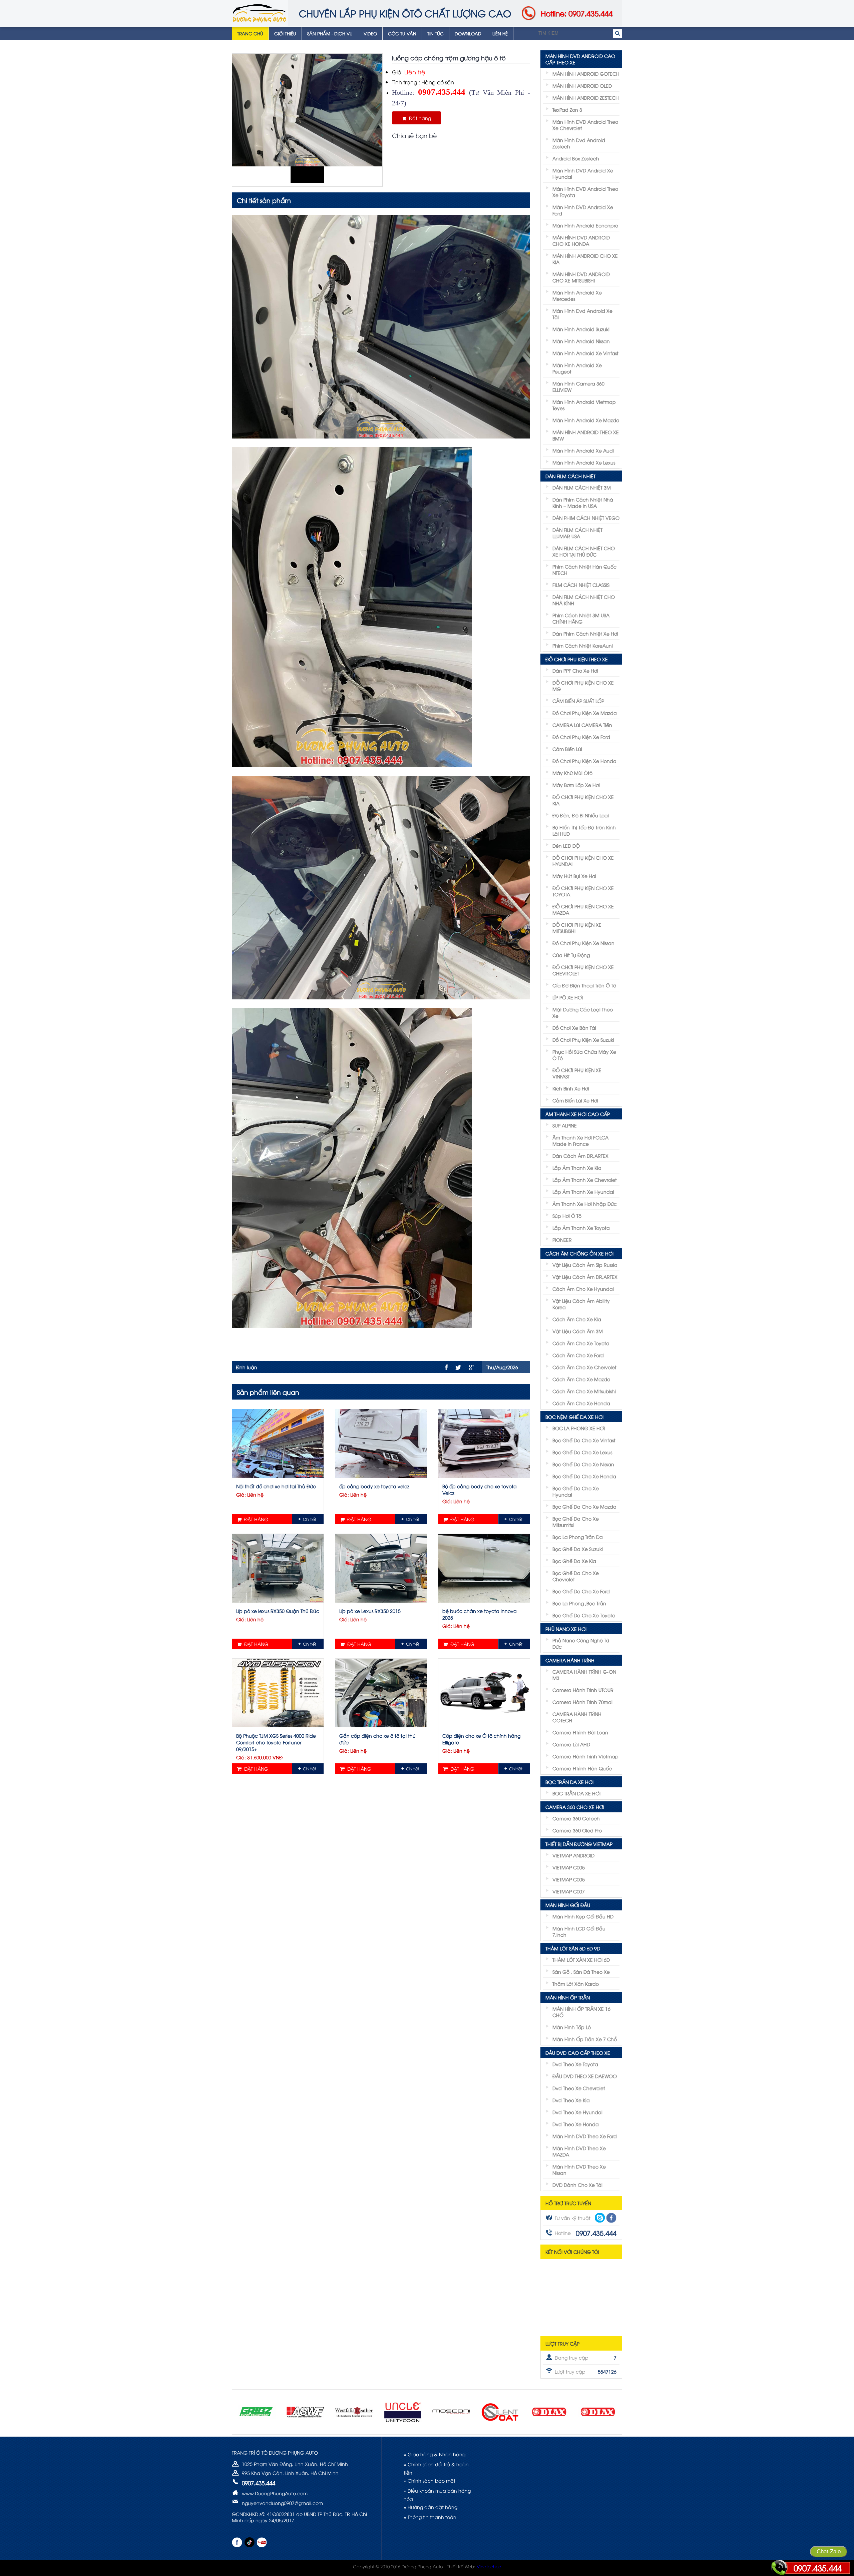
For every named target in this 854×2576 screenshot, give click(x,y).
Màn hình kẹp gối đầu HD (583, 1916)
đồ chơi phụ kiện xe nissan (583, 943)
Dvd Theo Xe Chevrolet (579, 2088)
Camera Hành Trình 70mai (582, 1702)
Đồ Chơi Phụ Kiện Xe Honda (584, 761)
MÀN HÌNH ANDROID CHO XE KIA (585, 259)
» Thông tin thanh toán (430, 2517)
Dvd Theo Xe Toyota (575, 2064)
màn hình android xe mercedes (577, 295)
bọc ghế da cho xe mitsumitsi (576, 1522)
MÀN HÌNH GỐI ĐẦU (568, 1905)
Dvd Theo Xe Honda (576, 2124)
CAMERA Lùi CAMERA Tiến (582, 725)
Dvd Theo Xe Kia (571, 2100)
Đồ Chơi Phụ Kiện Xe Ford (581, 737)
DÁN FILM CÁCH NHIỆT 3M (582, 487)
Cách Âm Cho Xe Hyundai (583, 1289)
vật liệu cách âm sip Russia (585, 1265)
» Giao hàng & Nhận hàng (435, 2454)
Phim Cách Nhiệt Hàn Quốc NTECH (584, 570)
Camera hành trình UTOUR (583, 1690)
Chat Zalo (829, 2551)
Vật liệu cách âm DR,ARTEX (585, 1277)
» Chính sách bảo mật (430, 2480)
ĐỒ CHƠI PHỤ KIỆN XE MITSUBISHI (577, 928)
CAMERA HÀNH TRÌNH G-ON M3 (584, 1675)
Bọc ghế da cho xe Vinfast (584, 1440)
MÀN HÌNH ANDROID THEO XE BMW (586, 435)
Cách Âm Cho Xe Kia (577, 1319)
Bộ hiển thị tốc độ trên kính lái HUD (584, 830)
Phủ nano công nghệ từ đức (581, 1643)
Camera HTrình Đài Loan (580, 1732)
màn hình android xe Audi (583, 450)
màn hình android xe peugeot (577, 368)
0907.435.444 (818, 2568)
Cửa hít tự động (571, 955)
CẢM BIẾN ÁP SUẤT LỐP (578, 701)
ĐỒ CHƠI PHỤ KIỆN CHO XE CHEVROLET (583, 970)
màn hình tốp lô (572, 2027)
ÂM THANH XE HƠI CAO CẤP (578, 1114)
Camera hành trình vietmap (585, 1756)
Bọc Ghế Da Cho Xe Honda (584, 1476)
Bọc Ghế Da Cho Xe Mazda (584, 1506)
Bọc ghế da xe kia (574, 1561)
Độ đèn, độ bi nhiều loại (581, 815)
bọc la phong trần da (578, 1537)
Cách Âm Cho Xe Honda (581, 1403)
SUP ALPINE (565, 1125)
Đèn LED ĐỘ (566, 845)
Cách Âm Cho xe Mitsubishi (584, 1391)
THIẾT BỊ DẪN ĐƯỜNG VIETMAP (579, 1844)
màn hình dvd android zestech (579, 143)
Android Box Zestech (576, 158)
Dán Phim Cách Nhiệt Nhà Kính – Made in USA (583, 503)
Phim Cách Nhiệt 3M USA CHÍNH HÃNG (581, 618)
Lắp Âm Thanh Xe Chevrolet (585, 1180)
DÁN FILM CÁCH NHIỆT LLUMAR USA (577, 533)
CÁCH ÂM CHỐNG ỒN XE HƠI (579, 1253)
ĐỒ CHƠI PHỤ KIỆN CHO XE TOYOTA (583, 891)
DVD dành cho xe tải (577, 2185)
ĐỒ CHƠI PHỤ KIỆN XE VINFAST (577, 1073)
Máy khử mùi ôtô (572, 773)
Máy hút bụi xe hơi (574, 876)
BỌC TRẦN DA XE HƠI (569, 1782)
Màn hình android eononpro (585, 225)
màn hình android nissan (581, 341)
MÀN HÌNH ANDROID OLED (582, 86)
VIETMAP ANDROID (573, 1855)
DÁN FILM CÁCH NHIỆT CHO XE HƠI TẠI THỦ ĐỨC (584, 551)
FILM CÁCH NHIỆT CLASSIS (581, 585)
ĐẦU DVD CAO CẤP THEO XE (578, 2053)
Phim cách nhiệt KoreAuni (583, 645)
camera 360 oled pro (577, 1830)
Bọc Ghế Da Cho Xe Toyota (584, 1615)
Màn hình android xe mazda (586, 420)
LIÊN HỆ (500, 33)
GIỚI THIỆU (285, 33)
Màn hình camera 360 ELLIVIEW (578, 386)
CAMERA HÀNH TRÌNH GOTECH (577, 1717)
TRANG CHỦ (250, 33)
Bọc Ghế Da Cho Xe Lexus (582, 1452)
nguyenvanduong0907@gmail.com (282, 2503)
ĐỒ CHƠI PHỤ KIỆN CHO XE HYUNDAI (583, 861)
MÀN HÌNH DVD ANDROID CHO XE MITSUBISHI (581, 277)
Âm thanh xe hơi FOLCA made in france (580, 1140)
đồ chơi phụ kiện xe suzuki (583, 1040)
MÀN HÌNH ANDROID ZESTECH (586, 98)
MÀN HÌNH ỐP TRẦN (568, 1997)
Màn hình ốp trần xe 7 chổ (585, 2039)
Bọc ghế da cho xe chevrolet (576, 1576)
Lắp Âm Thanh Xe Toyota (581, 1228)
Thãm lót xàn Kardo (576, 1984)
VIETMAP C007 (569, 1891)
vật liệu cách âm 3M (578, 1331)
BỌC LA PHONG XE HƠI (579, 1428)
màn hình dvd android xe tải (582, 314)
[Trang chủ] (260, 13)
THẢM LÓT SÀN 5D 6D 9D (573, 1948)
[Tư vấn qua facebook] (611, 2218)
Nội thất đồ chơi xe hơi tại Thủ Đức (276, 1486)
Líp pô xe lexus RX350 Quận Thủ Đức (278, 1611)
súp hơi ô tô (567, 1216)
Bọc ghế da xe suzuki (578, 1549)
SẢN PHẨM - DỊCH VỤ (330, 33)
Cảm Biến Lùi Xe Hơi (575, 1100)
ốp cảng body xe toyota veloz (374, 1486)
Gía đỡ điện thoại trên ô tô (584, 985)
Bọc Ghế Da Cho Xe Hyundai (576, 1491)
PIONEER (562, 1240)
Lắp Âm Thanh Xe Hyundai (583, 1192)
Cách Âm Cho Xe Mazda (581, 1379)
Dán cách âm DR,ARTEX (580, 1156)
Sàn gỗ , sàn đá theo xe (581, 1972)
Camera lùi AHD (571, 1744)
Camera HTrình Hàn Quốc (582, 1768)
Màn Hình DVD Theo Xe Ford (585, 2136)
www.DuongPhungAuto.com (275, 2493)
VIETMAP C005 (569, 1867)
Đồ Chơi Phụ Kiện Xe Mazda (585, 713)
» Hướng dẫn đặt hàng (431, 2507)
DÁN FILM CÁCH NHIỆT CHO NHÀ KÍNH (584, 600)
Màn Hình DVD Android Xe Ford (583, 210)
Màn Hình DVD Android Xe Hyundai (583, 173)
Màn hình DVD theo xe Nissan (579, 2170)
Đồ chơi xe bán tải (574, 1028)
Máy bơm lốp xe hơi (576, 785)
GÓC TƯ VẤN (402, 33)
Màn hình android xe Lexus (584, 462)
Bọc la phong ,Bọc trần (579, 1603)
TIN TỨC (436, 33)
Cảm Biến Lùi (567, 749)
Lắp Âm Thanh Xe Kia (577, 1168)
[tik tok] (249, 2542)
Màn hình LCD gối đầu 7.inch (579, 1931)
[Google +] (471, 1368)
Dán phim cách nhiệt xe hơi (585, 633)
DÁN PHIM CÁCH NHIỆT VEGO (586, 518)
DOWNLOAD (468, 33)
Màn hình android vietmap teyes (584, 405)
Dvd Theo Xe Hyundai (577, 2112)
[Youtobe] (262, 2542)
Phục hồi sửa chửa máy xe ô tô (584, 1055)
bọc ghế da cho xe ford (581, 1591)
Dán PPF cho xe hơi (575, 670)
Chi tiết (310, 1519)
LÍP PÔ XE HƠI (568, 997)
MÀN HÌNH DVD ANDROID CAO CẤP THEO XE (580, 59)
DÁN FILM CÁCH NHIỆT (570, 476)
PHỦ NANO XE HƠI (566, 1629)
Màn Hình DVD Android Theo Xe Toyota (585, 192)
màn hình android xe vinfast (585, 353)
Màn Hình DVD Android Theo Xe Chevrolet (585, 125)
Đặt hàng (419, 118)
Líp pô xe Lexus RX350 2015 (370, 1611)
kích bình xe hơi (571, 1088)
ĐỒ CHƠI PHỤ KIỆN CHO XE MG (583, 686)
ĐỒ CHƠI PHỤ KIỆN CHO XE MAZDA (583, 909)
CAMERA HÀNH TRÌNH (570, 1660)
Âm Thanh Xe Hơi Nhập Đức (585, 1204)
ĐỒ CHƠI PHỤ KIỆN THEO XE (577, 659)
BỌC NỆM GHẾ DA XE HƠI (574, 1417)
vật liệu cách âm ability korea (581, 1304)
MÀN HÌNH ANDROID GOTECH (586, 74)
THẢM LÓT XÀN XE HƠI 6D (581, 1960)
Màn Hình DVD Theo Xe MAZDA (579, 2151)
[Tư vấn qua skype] (600, 2218)
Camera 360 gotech (576, 1818)
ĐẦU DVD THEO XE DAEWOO (585, 2076)
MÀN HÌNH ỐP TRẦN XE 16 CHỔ (581, 2012)
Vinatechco (489, 2566)
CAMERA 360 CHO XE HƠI (575, 1807)
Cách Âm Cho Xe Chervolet (584, 1367)
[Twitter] (458, 1368)
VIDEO (370, 33)
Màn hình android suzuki (581, 329)
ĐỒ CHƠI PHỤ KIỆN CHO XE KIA (583, 800)
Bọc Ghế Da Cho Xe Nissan (583, 1464)
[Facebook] (446, 1367)
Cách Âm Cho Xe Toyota (581, 1343)
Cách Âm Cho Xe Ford (578, 1355)
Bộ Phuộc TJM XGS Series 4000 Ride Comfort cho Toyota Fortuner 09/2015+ (276, 1742)
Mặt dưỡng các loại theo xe (583, 1012)
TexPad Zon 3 (567, 110)
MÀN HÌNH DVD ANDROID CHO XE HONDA (581, 240)
